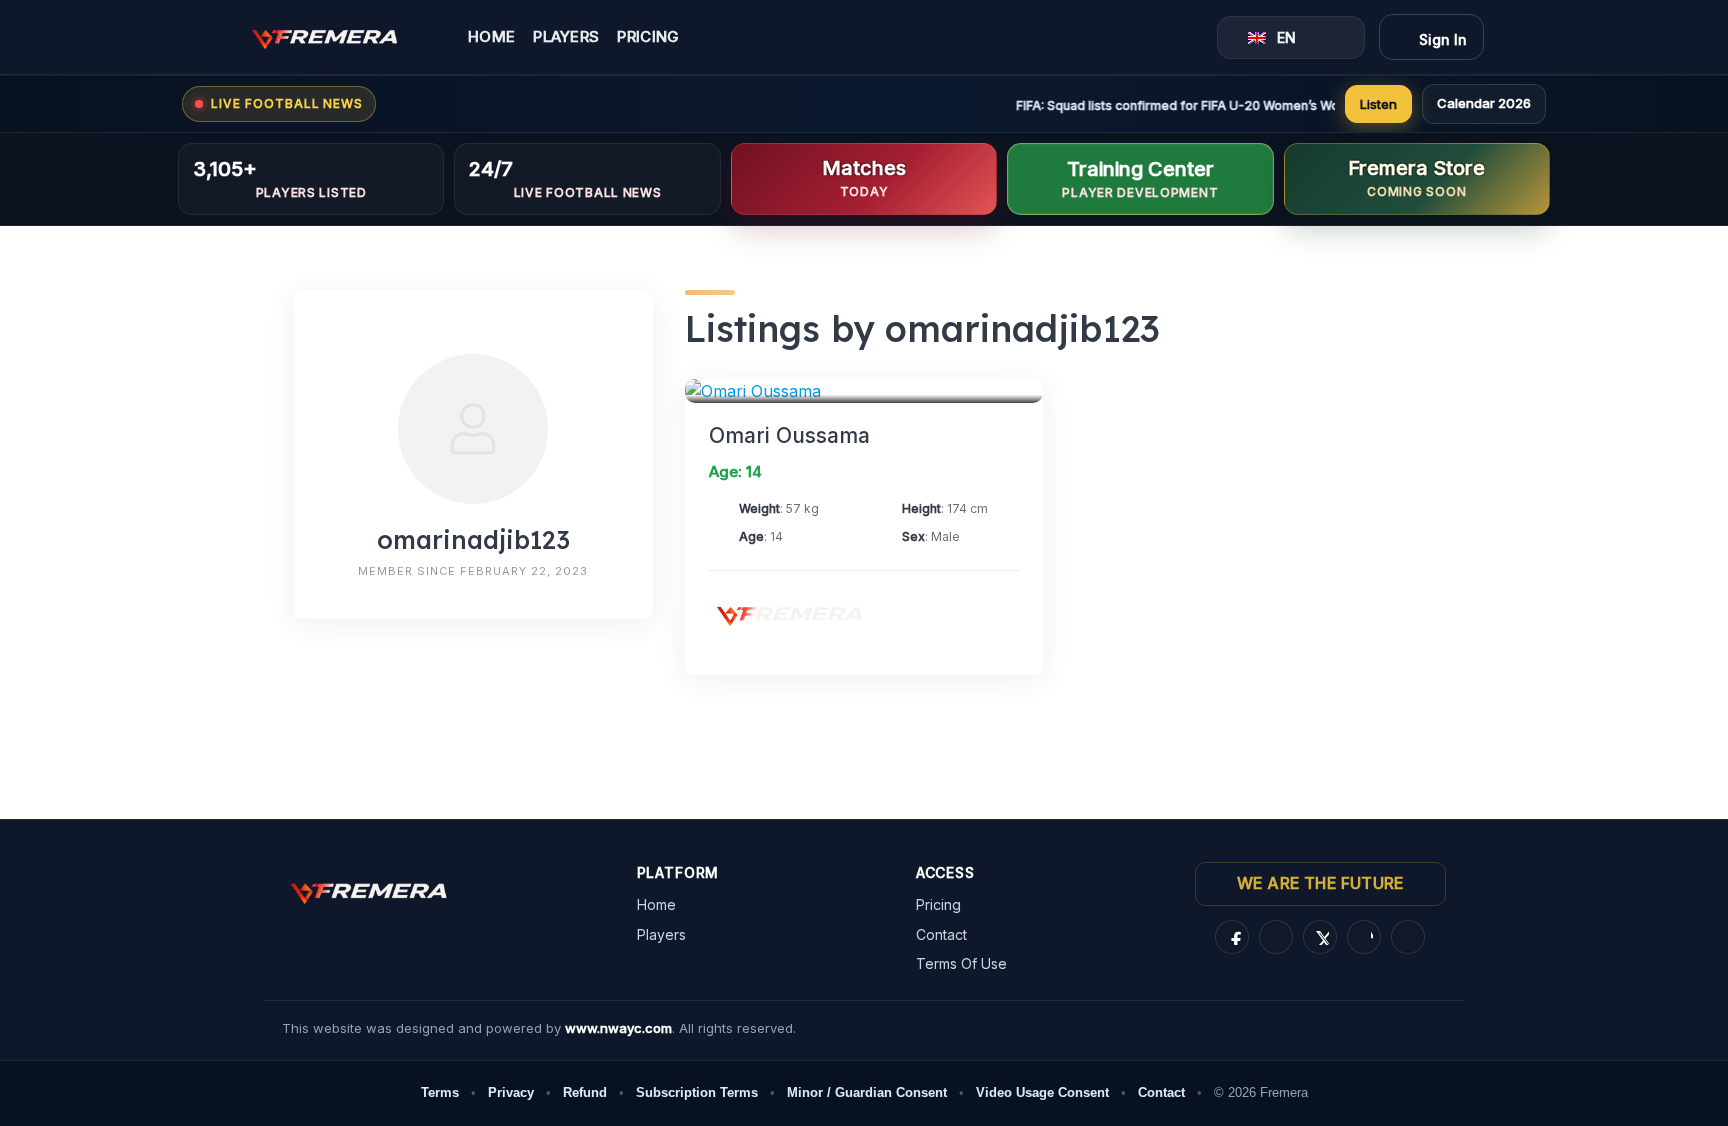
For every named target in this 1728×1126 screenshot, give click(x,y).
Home (491, 37)
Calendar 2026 (1484, 103)
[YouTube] (1408, 937)
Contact (941, 934)
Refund (585, 1092)
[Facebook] (1232, 937)
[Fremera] (804, 614)
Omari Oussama (789, 435)
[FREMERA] (339, 37)
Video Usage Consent (1042, 1092)
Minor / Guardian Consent (867, 1092)
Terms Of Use (961, 963)
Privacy (511, 1092)
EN (1286, 37)
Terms (440, 1092)
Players (566, 37)
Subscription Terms (697, 1092)
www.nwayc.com (618, 1028)
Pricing (648, 37)
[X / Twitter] (1320, 937)
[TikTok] (1364, 937)
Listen (1378, 104)
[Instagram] (1276, 937)
